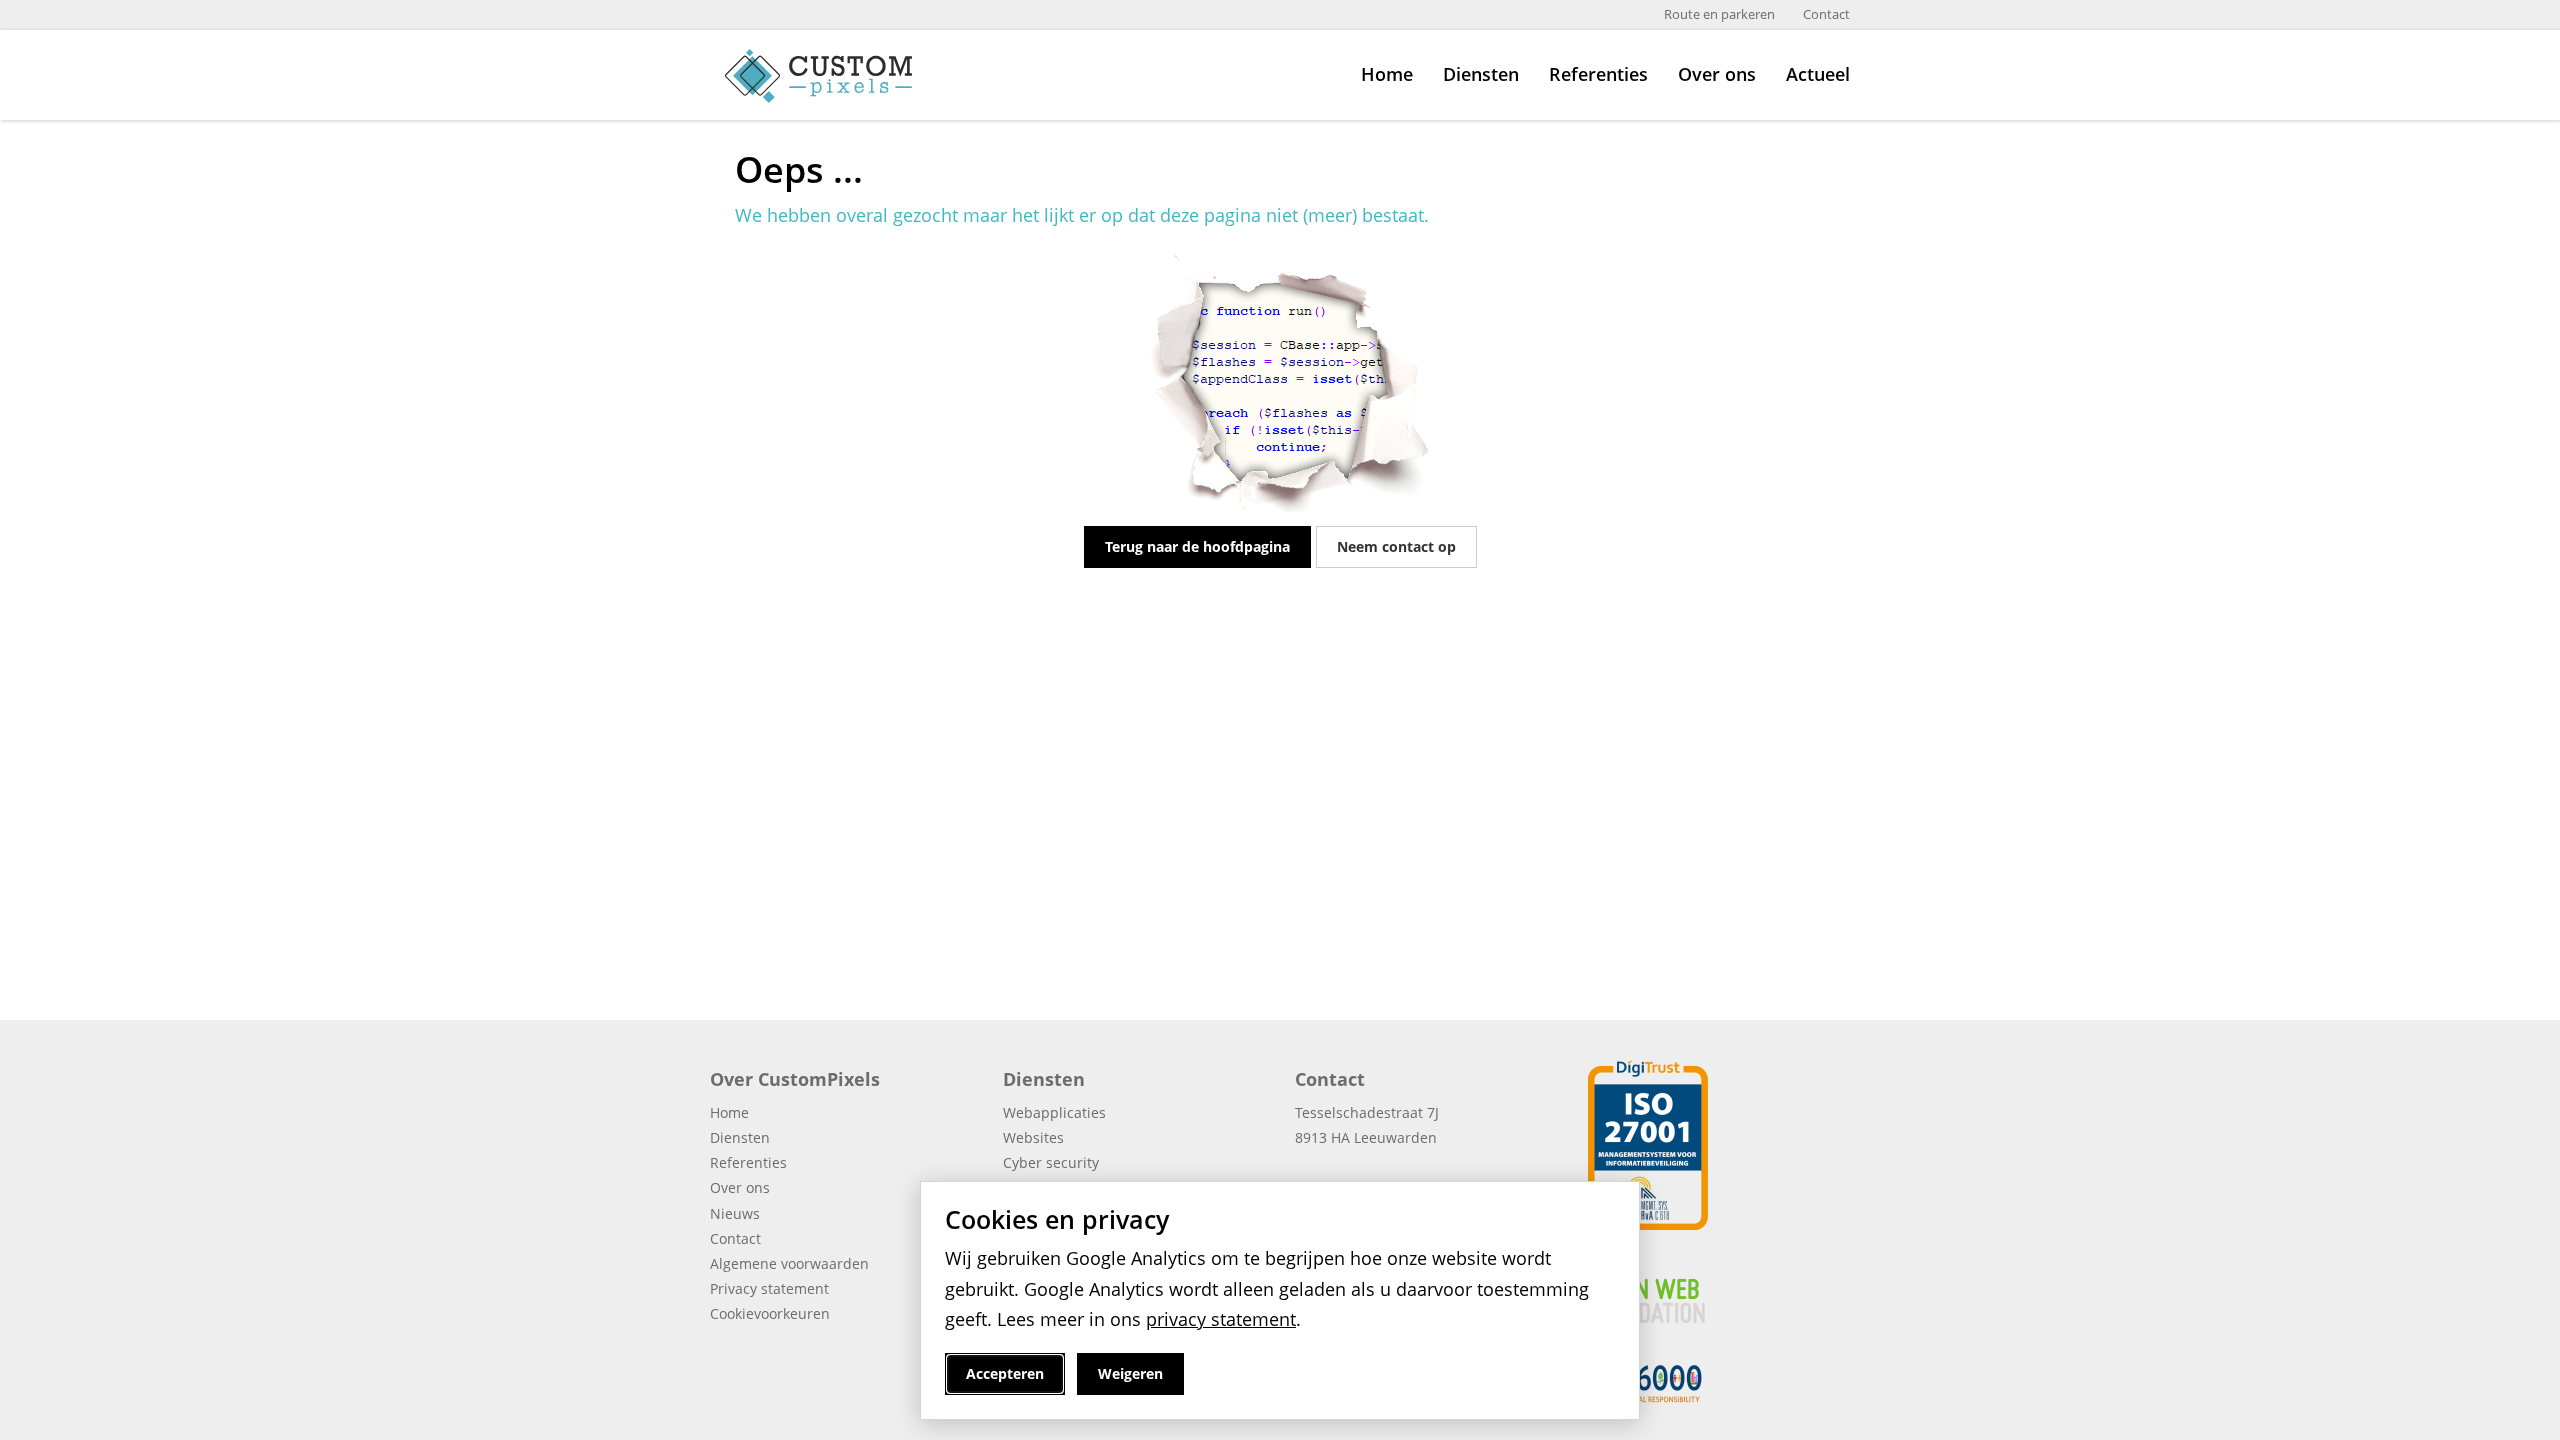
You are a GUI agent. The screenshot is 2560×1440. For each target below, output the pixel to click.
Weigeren (1130, 1373)
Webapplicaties (1054, 1112)
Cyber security (1051, 1162)
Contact (1826, 14)
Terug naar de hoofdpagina (1197, 546)
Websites (1033, 1137)
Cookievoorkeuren (770, 1313)
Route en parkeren (1719, 14)
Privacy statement (769, 1288)
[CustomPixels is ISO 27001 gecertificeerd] (1648, 1143)
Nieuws (735, 1213)
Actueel (1818, 74)
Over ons (1717, 74)
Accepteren (1005, 1373)
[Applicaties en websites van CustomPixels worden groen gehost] (1719, 1289)
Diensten (1481, 74)
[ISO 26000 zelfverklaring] (1648, 1381)
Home (1387, 74)
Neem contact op (1396, 546)
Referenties (1598, 74)
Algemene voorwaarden (789, 1263)
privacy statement (1221, 1319)
